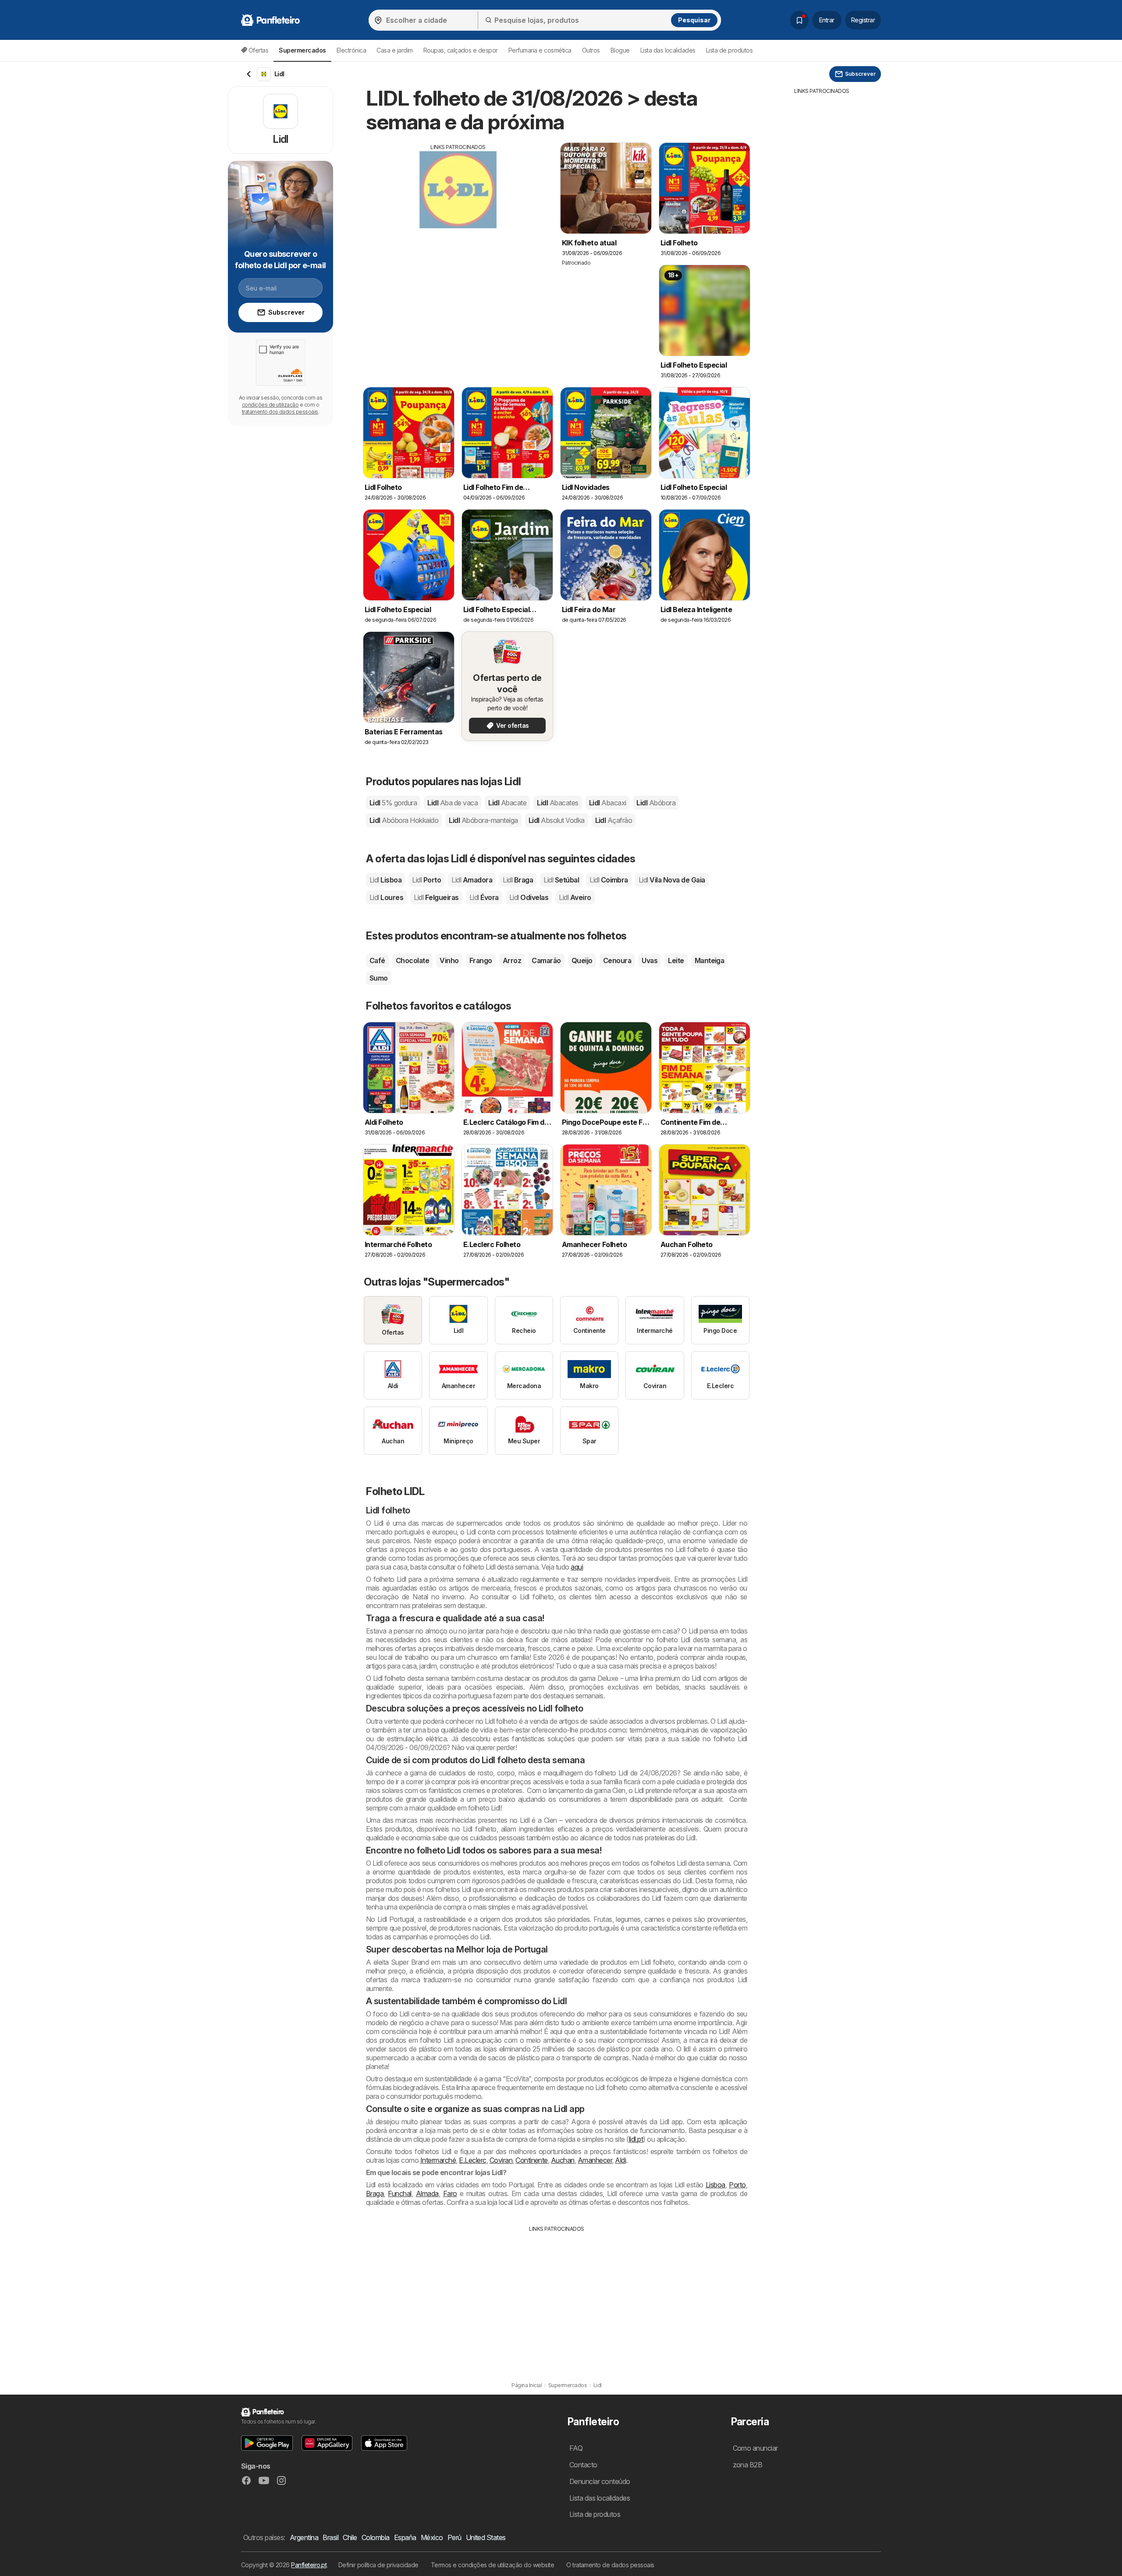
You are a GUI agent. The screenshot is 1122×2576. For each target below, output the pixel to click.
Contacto (583, 2465)
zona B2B (748, 2465)
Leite (676, 960)
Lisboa (385, 880)
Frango (481, 960)
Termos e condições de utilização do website (492, 2565)
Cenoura (617, 960)
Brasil (330, 2537)
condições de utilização (270, 405)
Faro (450, 2193)
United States (486, 2537)
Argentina (304, 2537)
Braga (518, 880)
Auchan (563, 2160)
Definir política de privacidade (378, 2565)
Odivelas (529, 897)
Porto (426, 880)
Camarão (546, 960)
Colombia (376, 2537)
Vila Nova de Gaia (672, 880)
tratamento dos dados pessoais (280, 412)
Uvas (650, 960)
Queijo (582, 960)
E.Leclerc (472, 2160)
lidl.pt (636, 2139)
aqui (577, 1567)
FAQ (576, 2448)
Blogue (620, 50)
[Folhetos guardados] (799, 20)
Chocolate (412, 960)
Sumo (379, 978)
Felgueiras (436, 897)
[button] (267, 2443)
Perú (454, 2537)
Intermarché (438, 2160)
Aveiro (575, 897)
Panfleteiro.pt (309, 2565)
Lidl (393, 803)
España (405, 2537)
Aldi (620, 2160)
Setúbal (561, 880)
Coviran (501, 2160)
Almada (427, 2193)
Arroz (512, 960)
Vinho (449, 960)
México (432, 2537)
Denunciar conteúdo (600, 2481)
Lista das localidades (668, 50)
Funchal (399, 2193)
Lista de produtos (729, 50)
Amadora (472, 880)
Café (377, 960)
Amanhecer (595, 2160)
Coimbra (609, 880)
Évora (484, 897)
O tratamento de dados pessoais (610, 2565)
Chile (350, 2537)
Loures (386, 897)
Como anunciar (755, 2448)
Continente (532, 2160)
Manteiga (710, 960)
